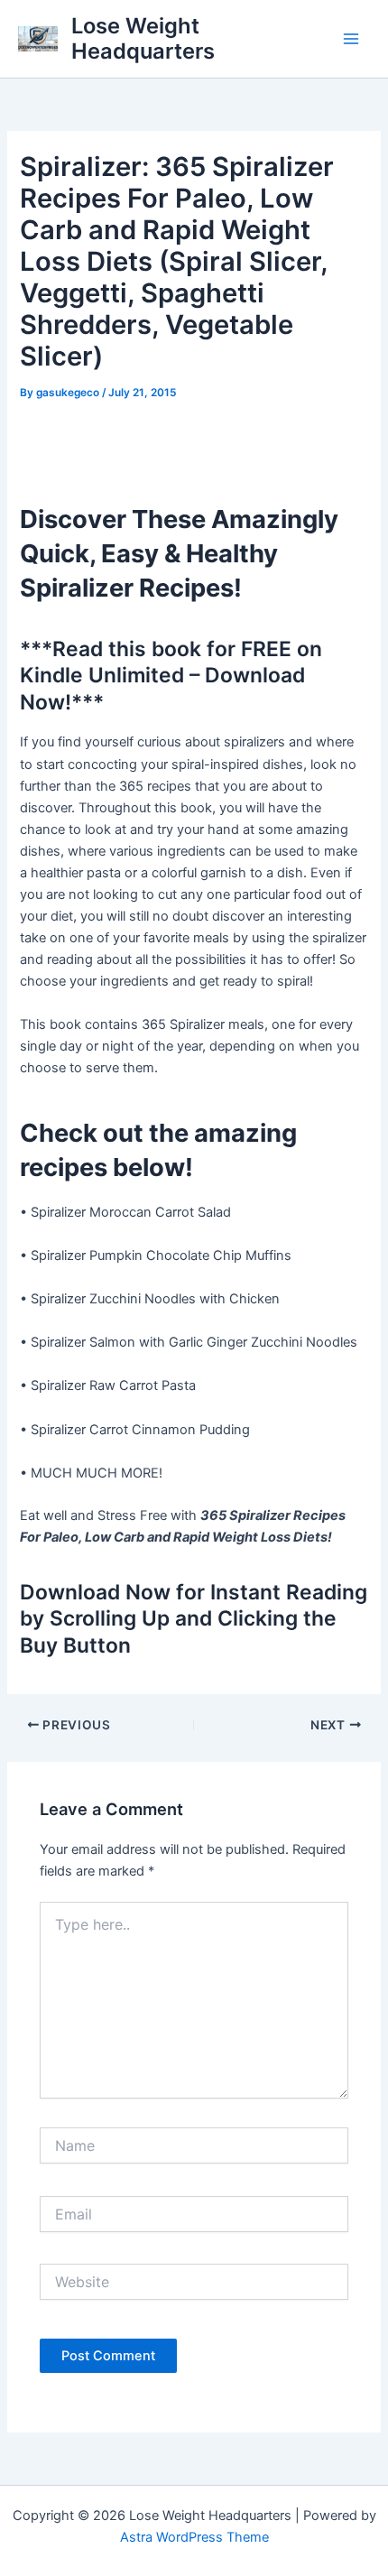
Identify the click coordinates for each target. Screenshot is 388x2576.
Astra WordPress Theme (194, 2537)
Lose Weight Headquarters (143, 38)
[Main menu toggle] (351, 39)
